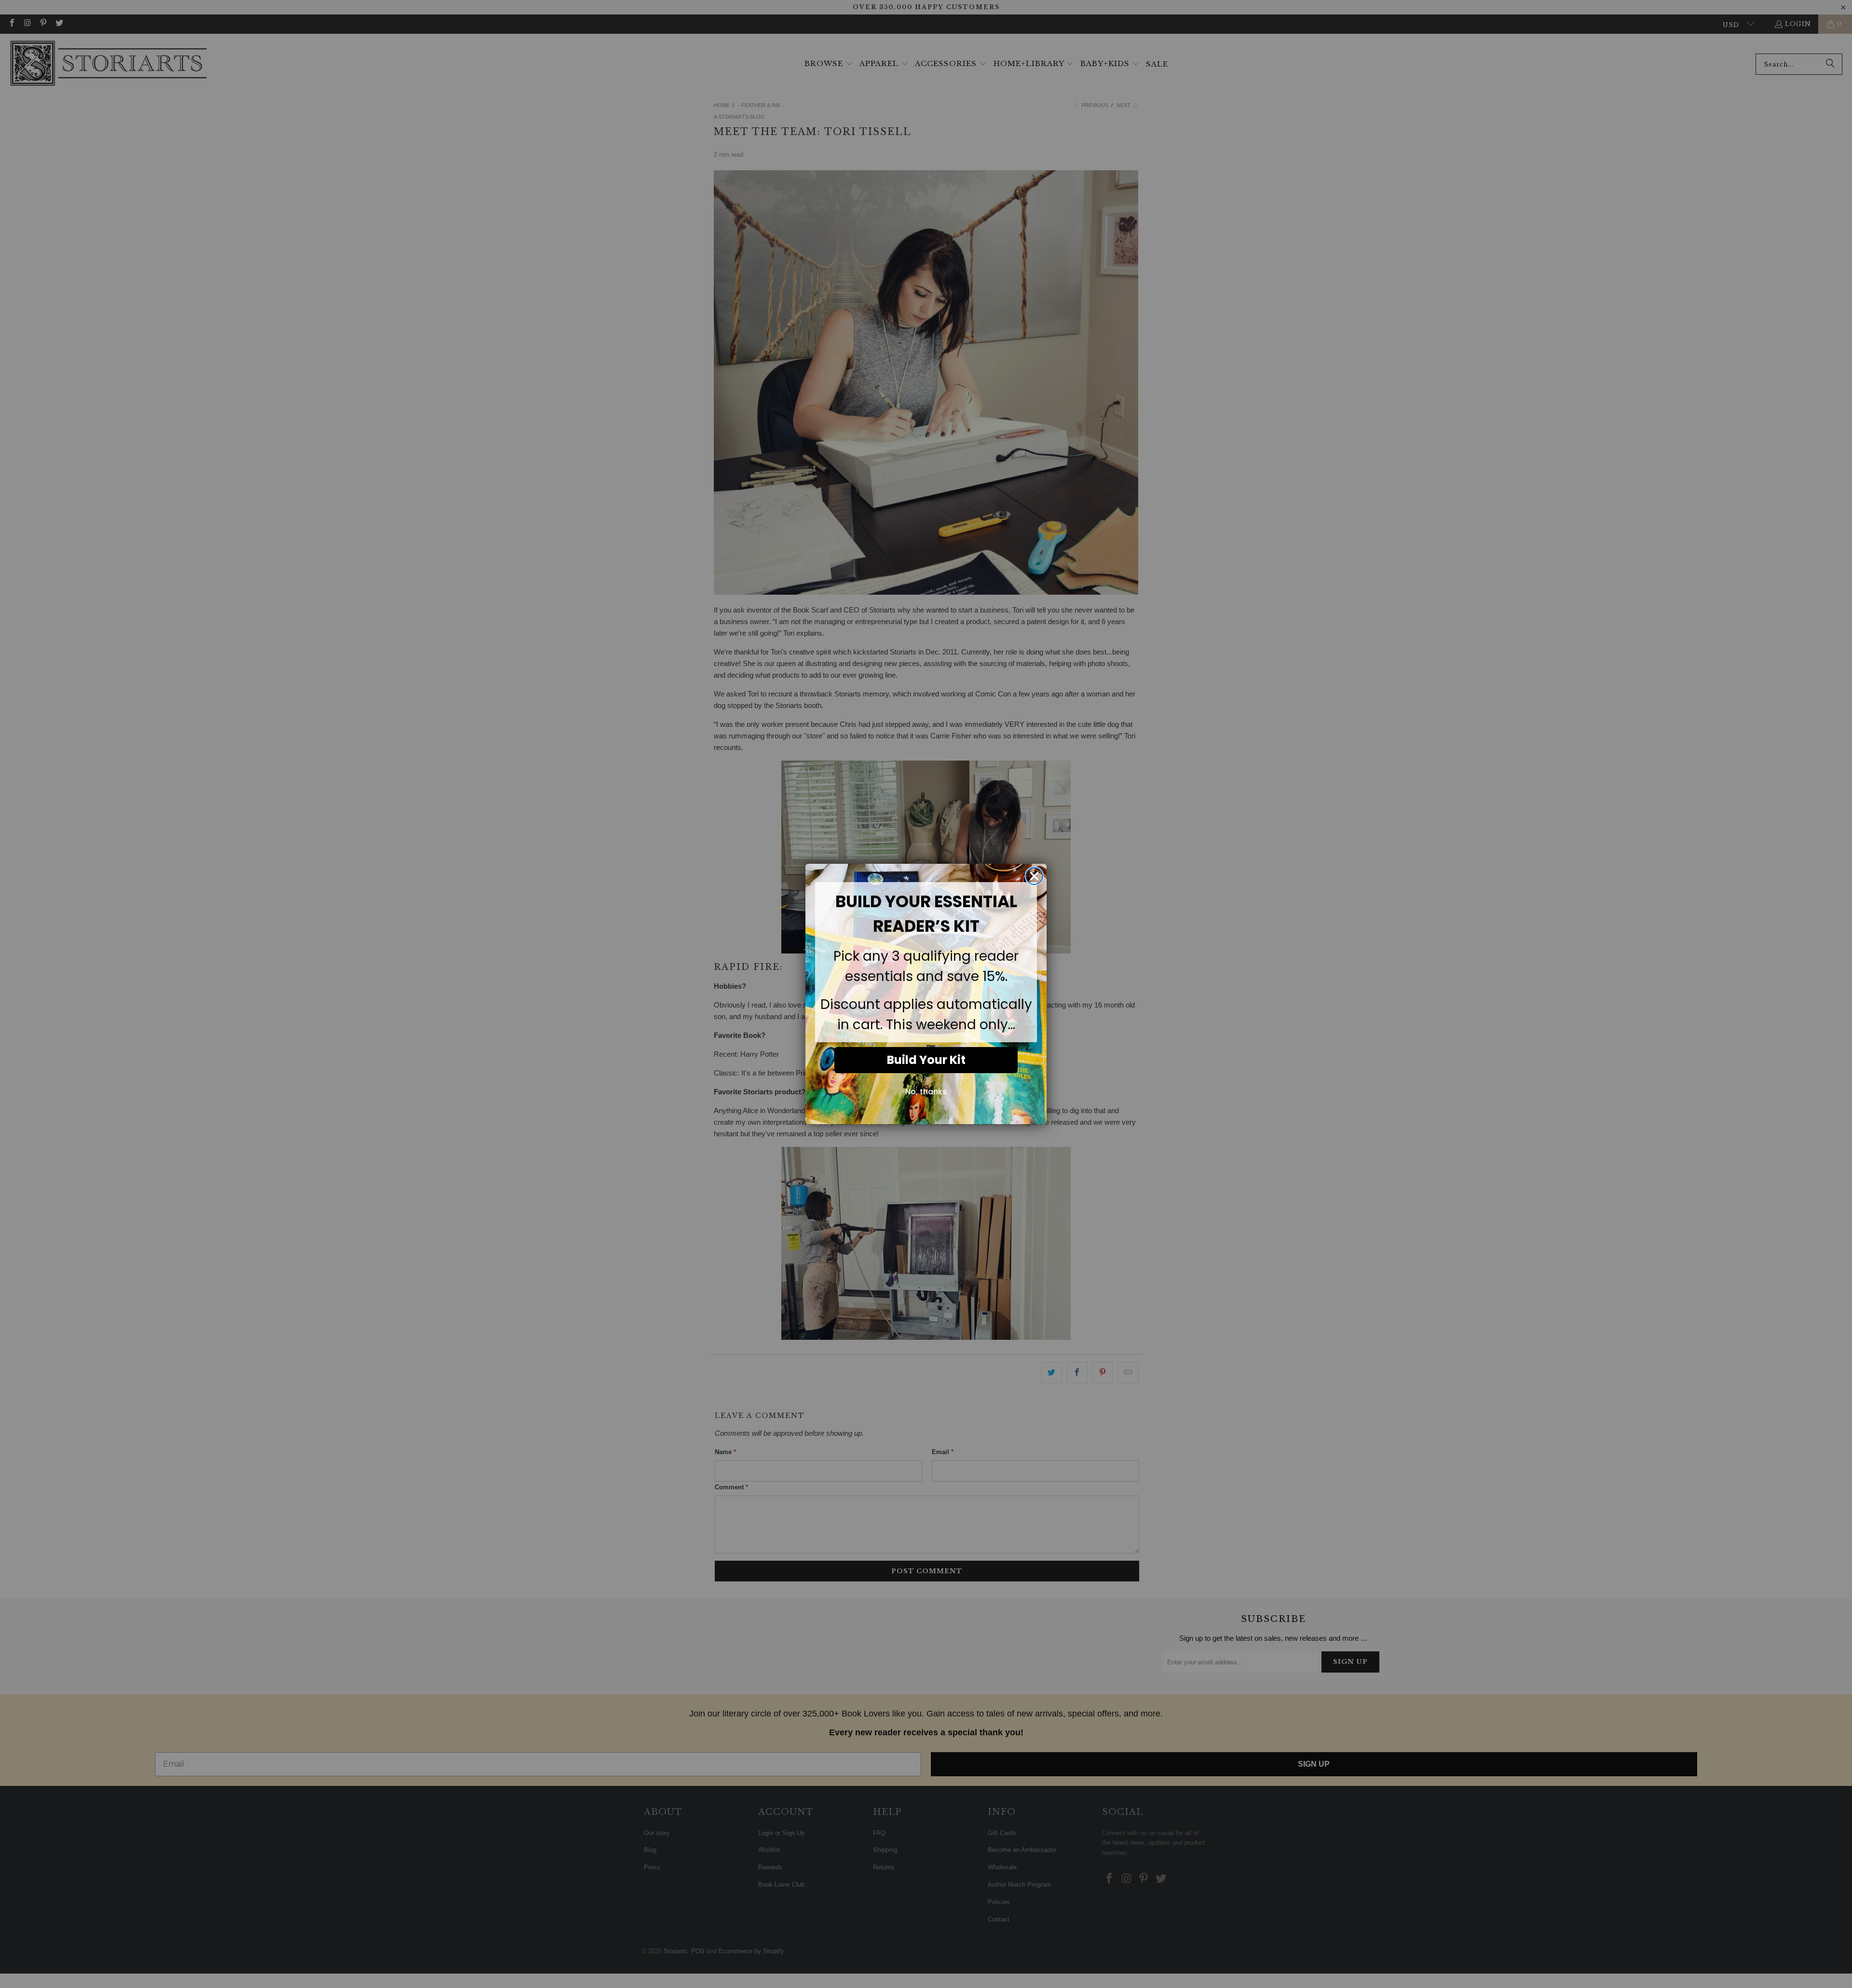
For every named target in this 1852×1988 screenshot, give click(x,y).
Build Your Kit (926, 1060)
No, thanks (926, 1092)
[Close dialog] (1034, 876)
